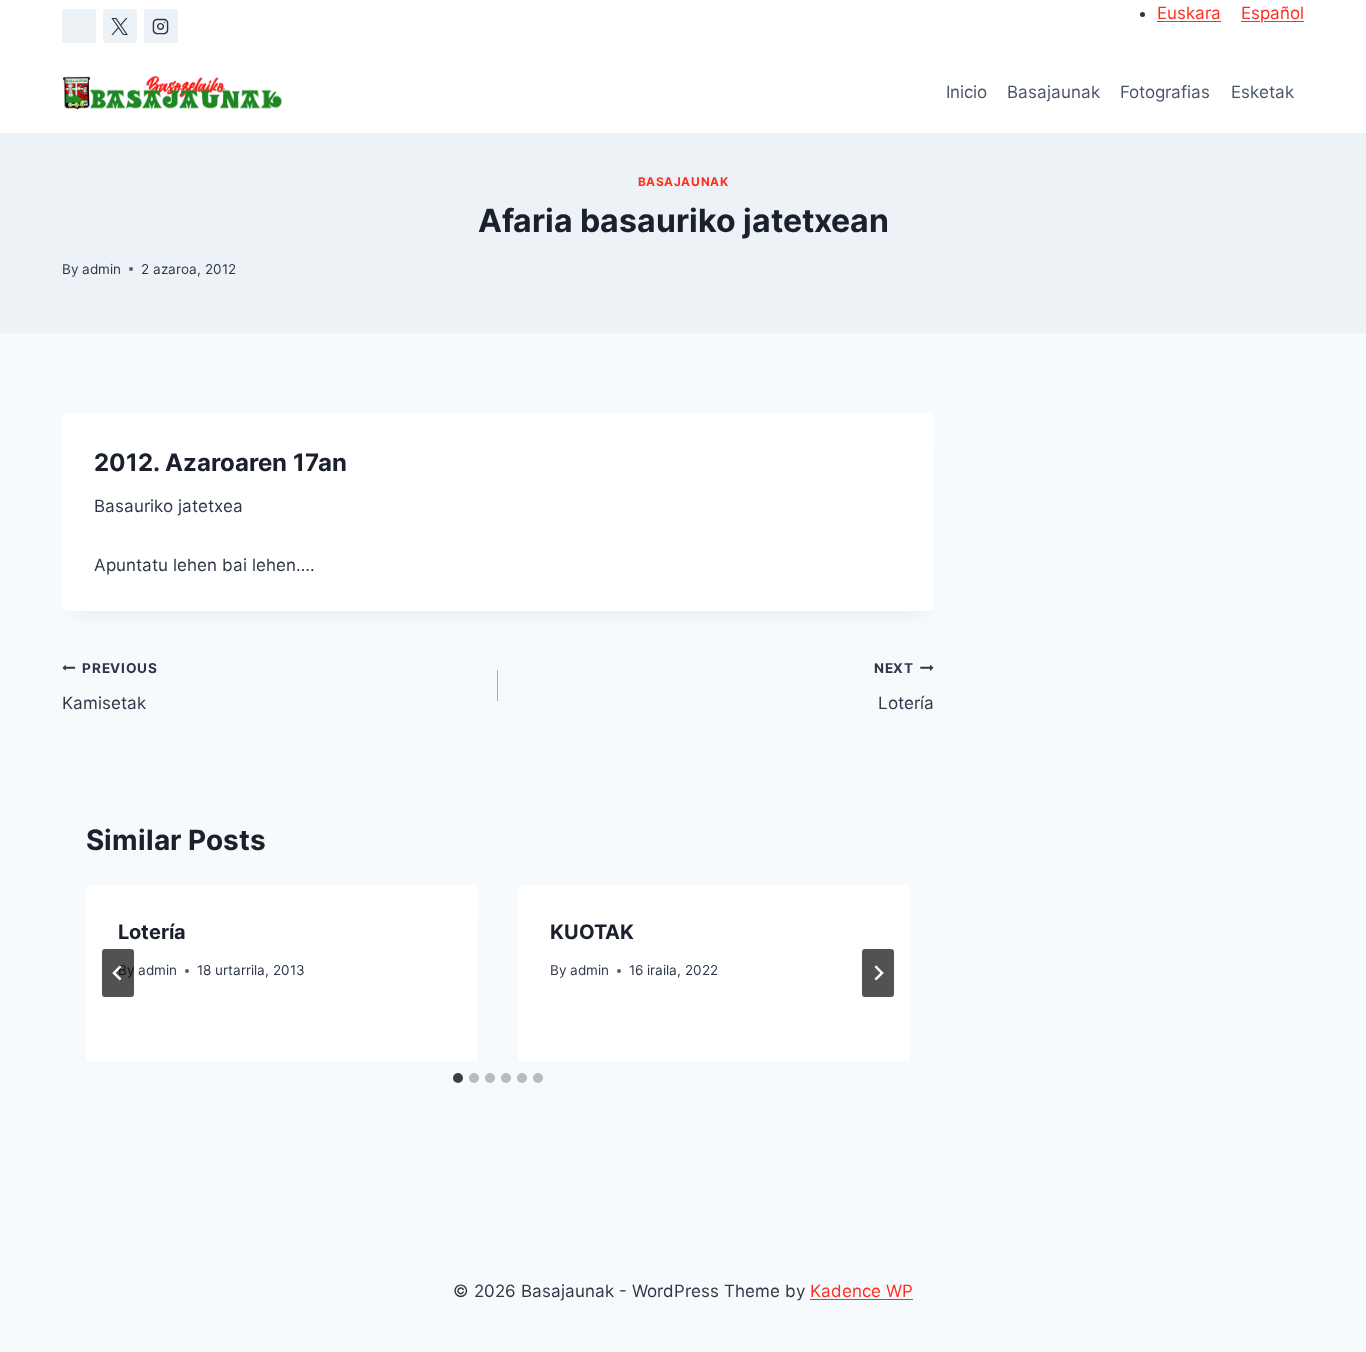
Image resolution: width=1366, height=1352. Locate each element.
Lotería (904, 686)
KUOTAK (592, 932)
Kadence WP (861, 1291)
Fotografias (1165, 92)
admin (101, 269)
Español (1272, 13)
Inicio (966, 92)
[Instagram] (161, 26)
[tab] (458, 1078)
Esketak (1262, 92)
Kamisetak (110, 686)
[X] (120, 26)
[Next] (878, 973)
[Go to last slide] (118, 973)
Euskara (1189, 13)
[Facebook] (79, 26)
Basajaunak (1053, 92)
